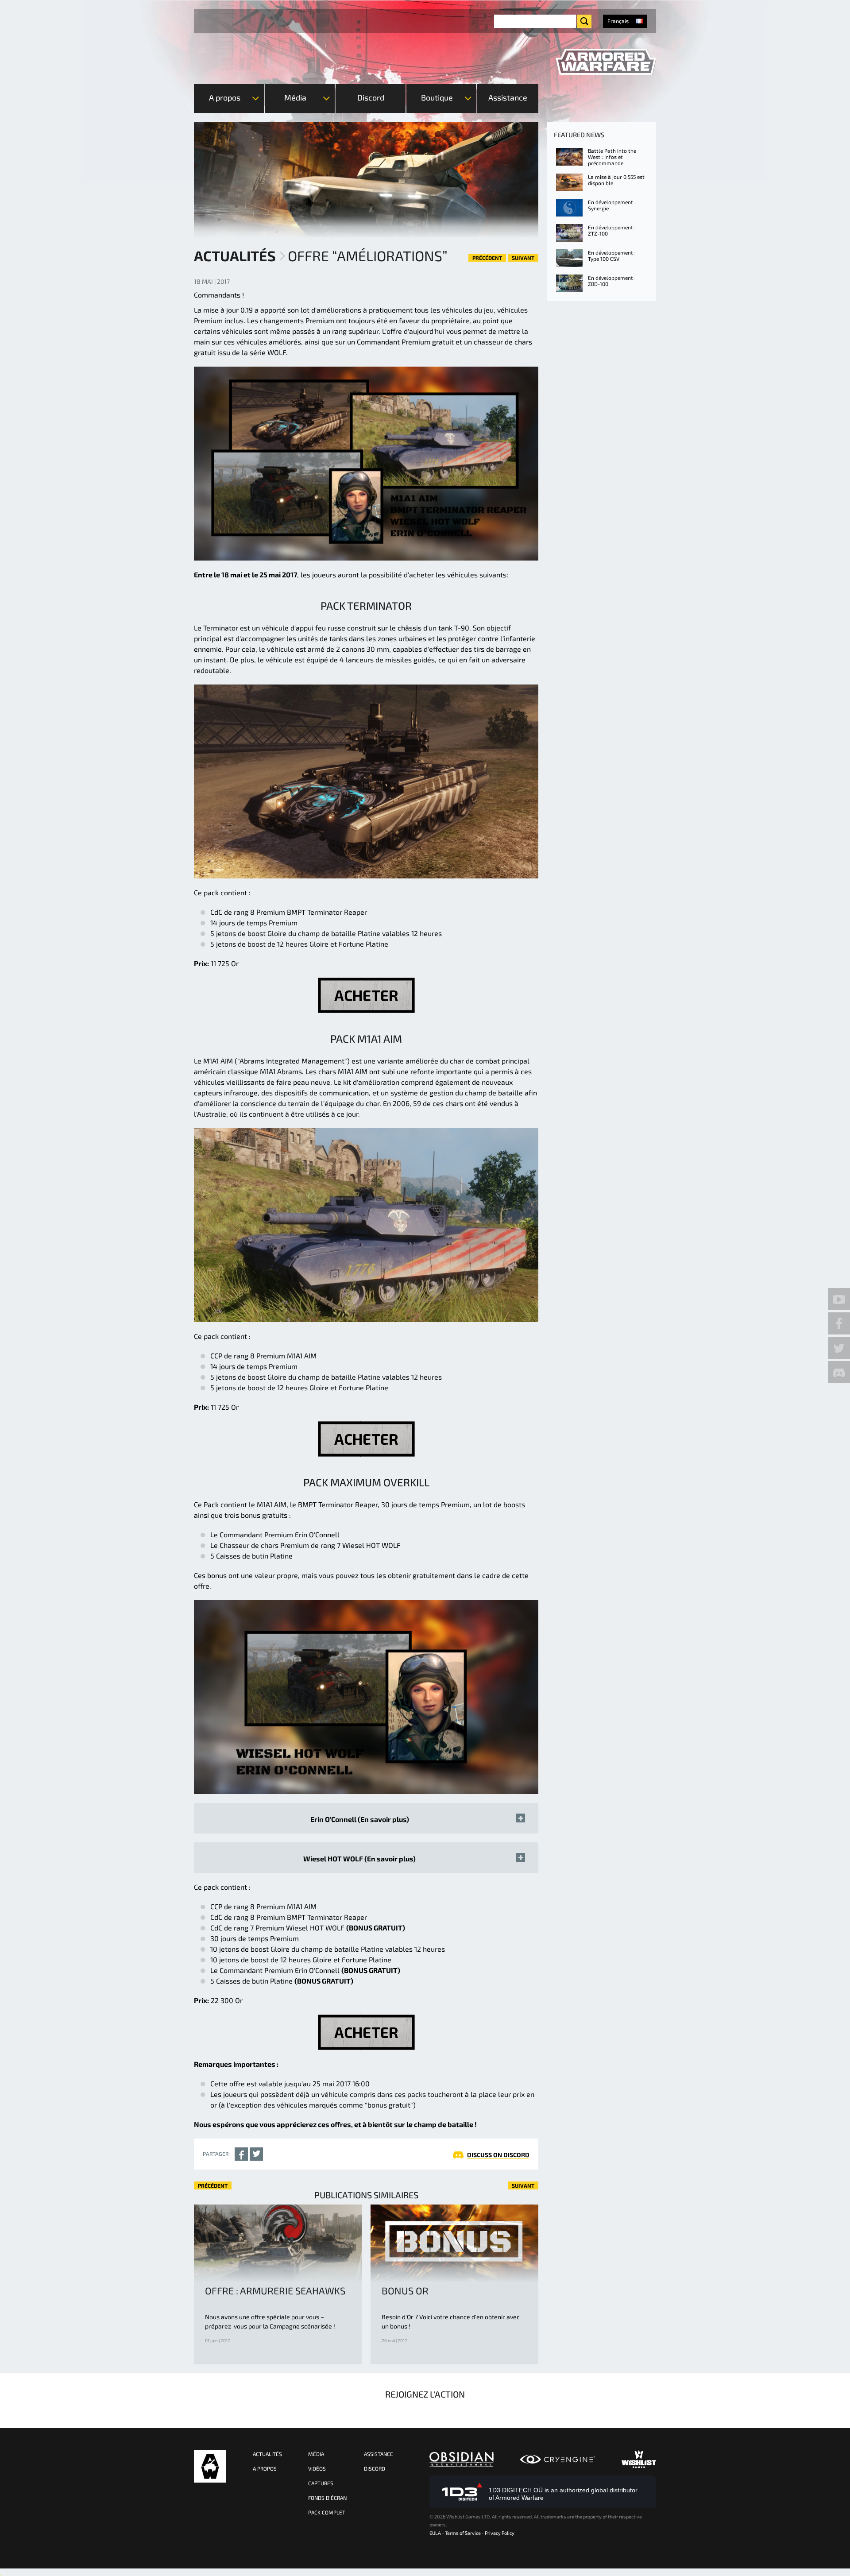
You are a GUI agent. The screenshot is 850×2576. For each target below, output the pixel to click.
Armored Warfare (210, 2466)
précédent (487, 258)
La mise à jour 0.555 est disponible (616, 180)
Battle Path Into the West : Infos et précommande (612, 157)
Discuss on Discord (498, 2155)
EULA (435, 2533)
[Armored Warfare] (606, 62)
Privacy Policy (500, 2533)
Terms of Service (463, 2533)
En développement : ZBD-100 (612, 281)
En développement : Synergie (612, 205)
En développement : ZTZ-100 (612, 230)
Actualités (235, 255)
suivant (523, 258)
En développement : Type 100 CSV (612, 255)
